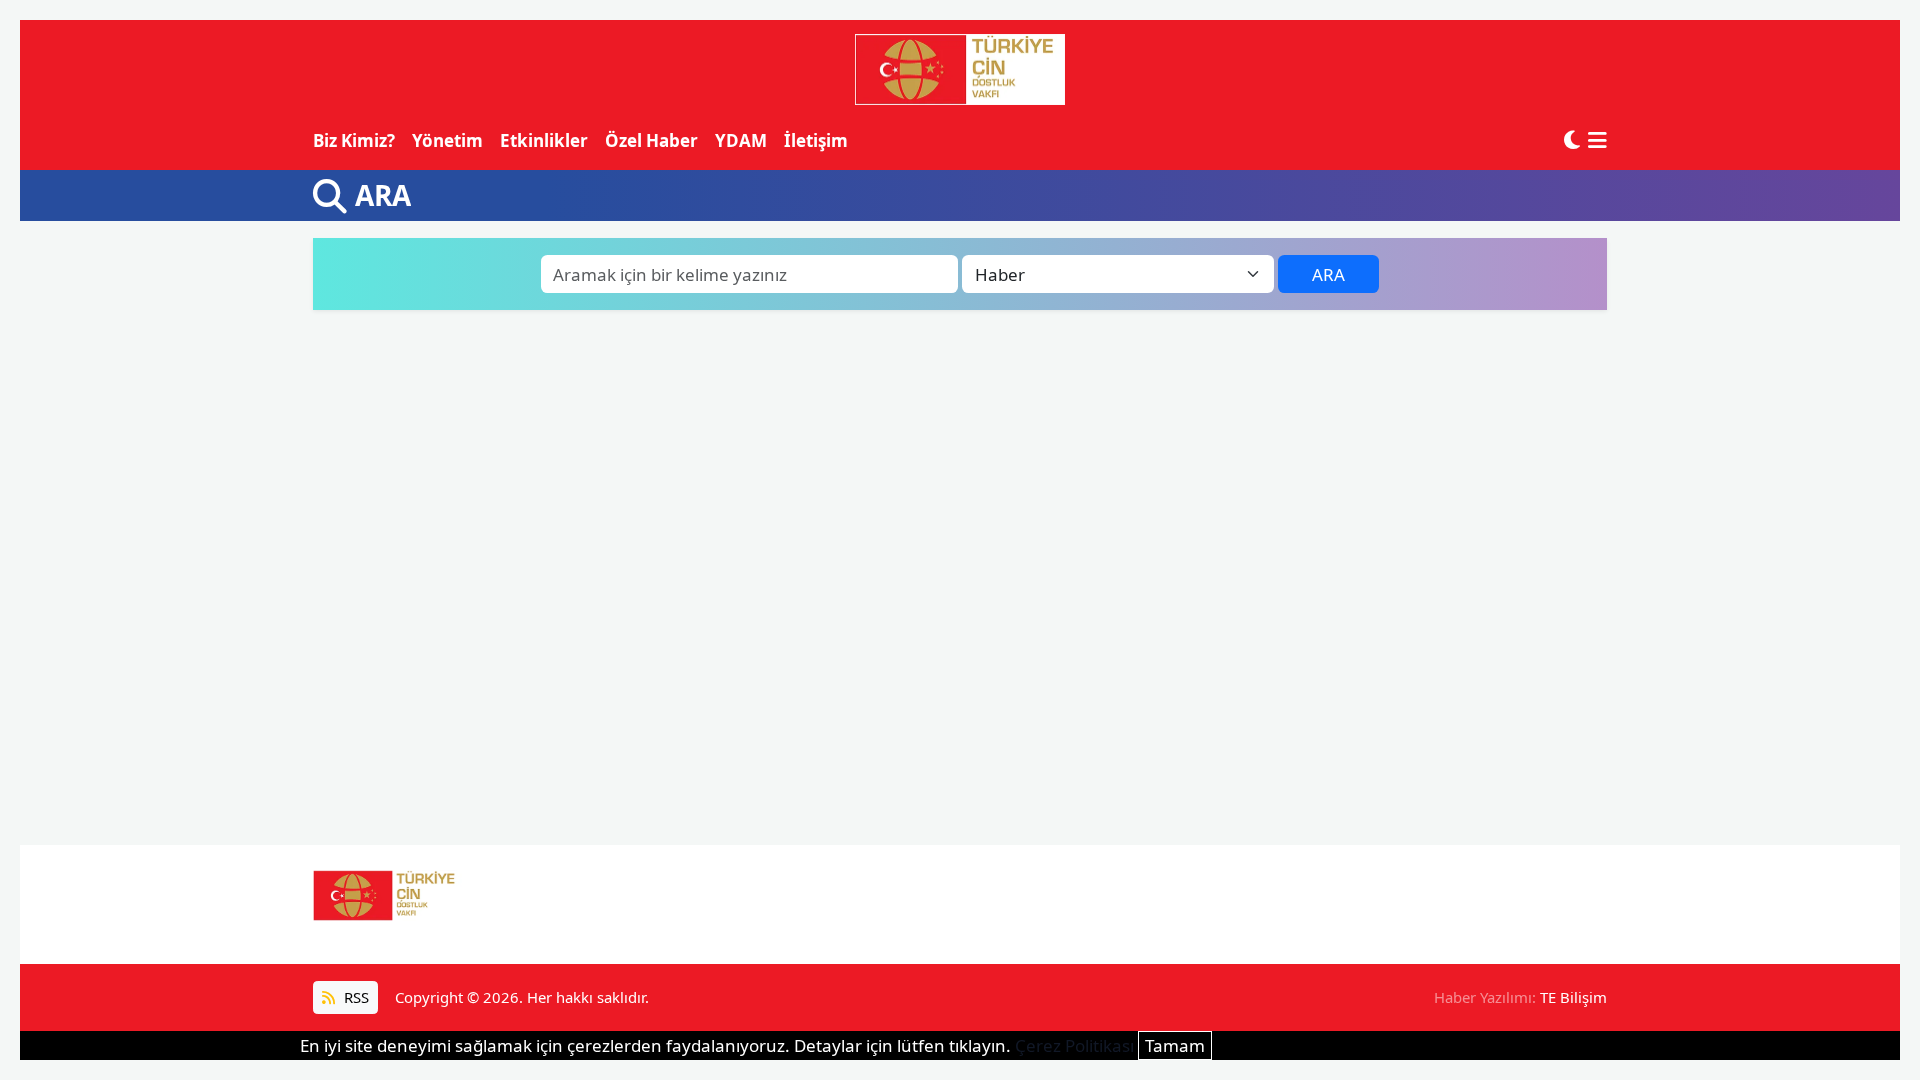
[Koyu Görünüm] (1572, 140)
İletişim (816, 140)
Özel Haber (651, 140)
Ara (1328, 274)
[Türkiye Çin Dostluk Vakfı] (960, 70)
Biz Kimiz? (354, 140)
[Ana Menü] (1597, 140)
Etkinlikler (544, 140)
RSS (354, 997)
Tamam (1175, 1045)
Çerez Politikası (1074, 1045)
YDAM (741, 140)
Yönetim (447, 140)
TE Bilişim (1573, 997)
